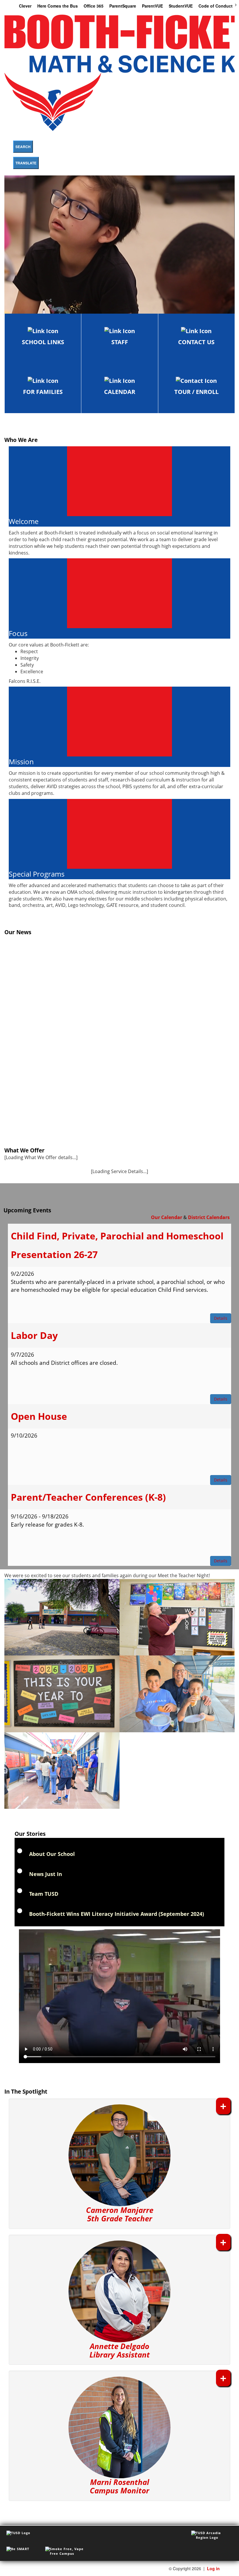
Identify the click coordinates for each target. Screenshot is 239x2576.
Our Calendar (167, 1217)
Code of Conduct (216, 6)
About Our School (52, 1854)
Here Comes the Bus (58, 6)
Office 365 (94, 6)
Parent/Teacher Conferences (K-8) (88, 1497)
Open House (39, 1416)
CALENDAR (120, 392)
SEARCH (23, 147)
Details (221, 1318)
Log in (213, 2568)
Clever (25, 6)
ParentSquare (123, 6)
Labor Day (34, 1335)
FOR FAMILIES (43, 392)
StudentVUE (181, 6)
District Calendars (209, 1217)
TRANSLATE (26, 163)
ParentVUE (152, 6)
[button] (119, 2164)
